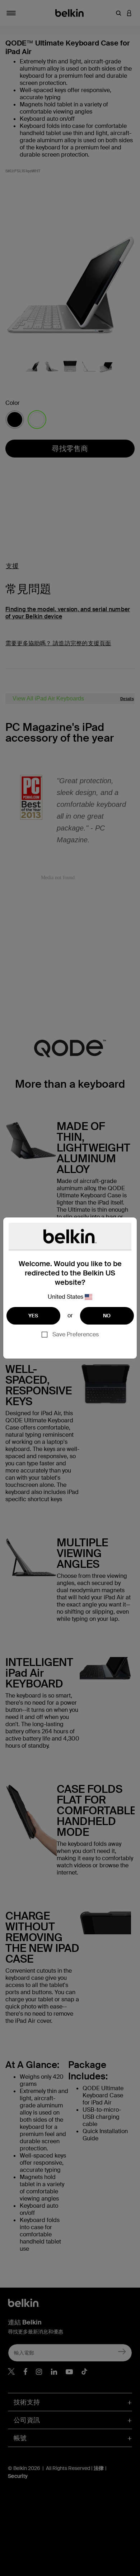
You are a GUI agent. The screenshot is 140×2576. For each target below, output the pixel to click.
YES (33, 1316)
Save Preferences (76, 1334)
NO (107, 1316)
